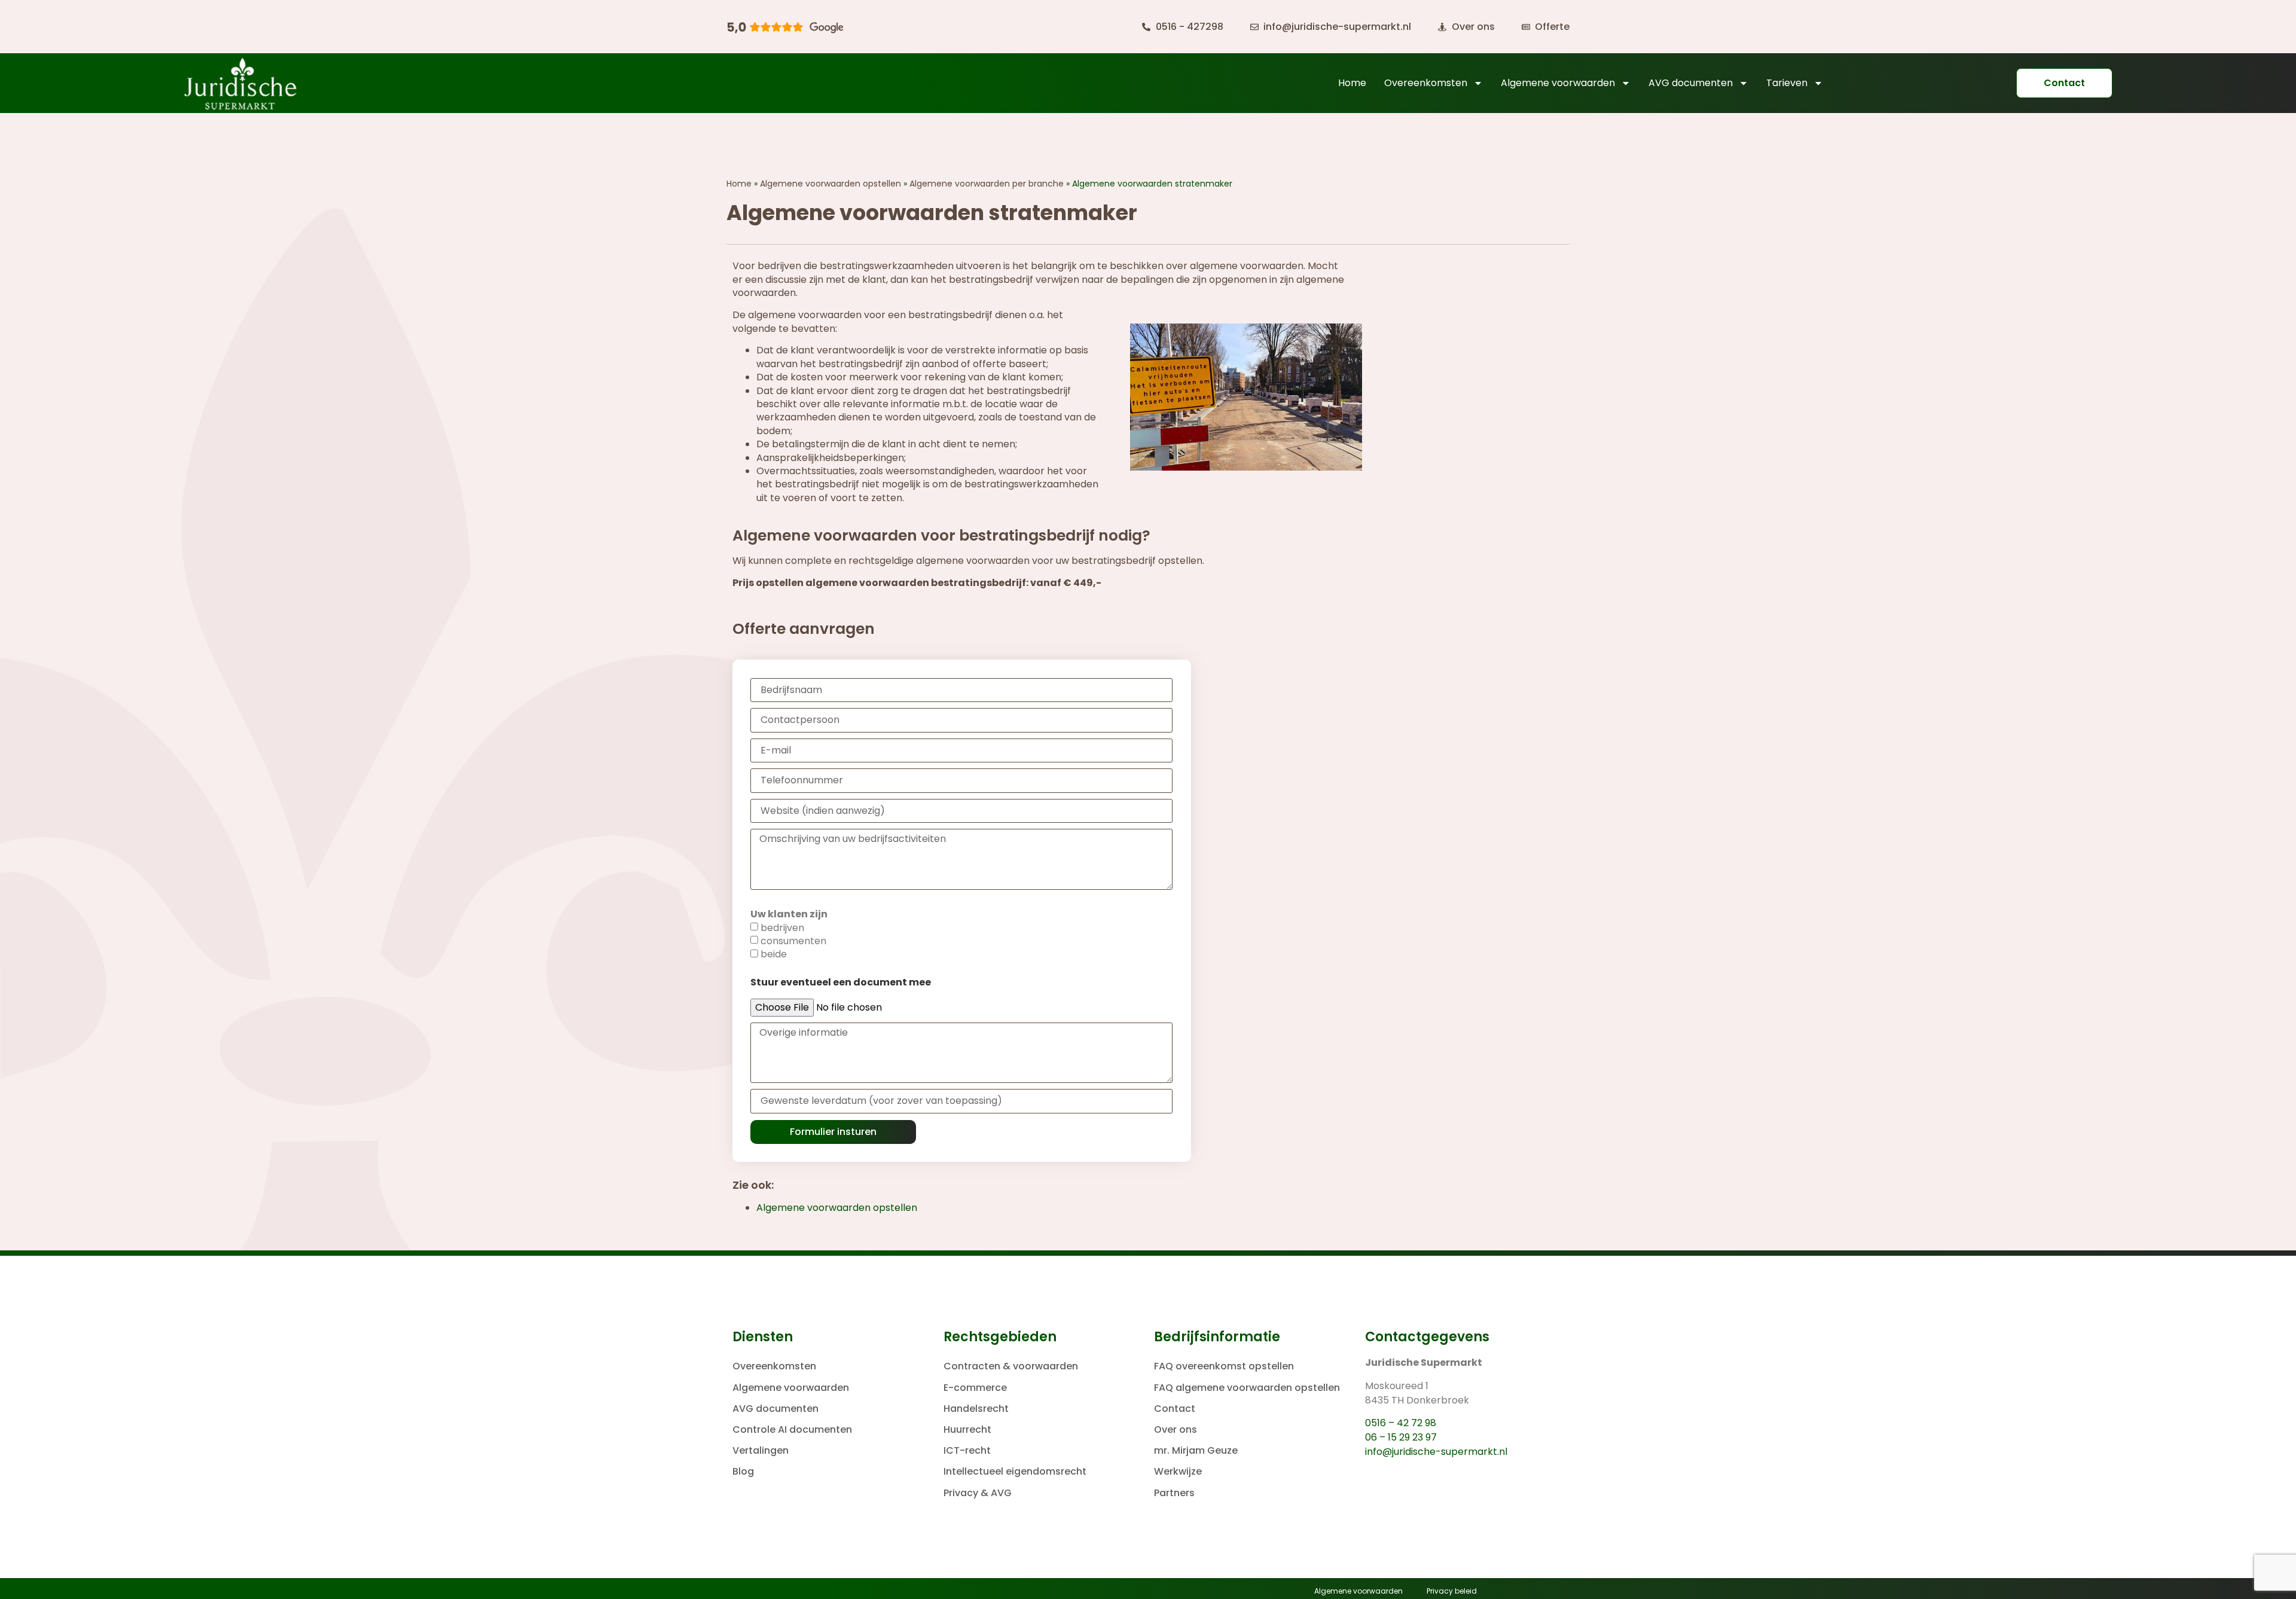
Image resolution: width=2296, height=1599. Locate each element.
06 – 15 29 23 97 (1401, 1437)
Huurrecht (967, 1429)
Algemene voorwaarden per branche (987, 184)
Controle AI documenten (792, 1429)
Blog (743, 1471)
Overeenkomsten (1426, 83)
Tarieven (1787, 83)
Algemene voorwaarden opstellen (831, 184)
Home (1352, 83)
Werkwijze (1178, 1471)
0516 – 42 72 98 (1401, 1423)
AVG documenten (1691, 83)
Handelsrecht (976, 1409)
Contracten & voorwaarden (1011, 1366)
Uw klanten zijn (789, 914)
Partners (1174, 1493)
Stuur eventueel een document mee (841, 982)
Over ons (1176, 1429)
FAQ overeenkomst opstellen (1224, 1366)
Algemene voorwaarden (1558, 83)
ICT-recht (967, 1450)
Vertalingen (761, 1450)
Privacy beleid (1452, 1591)
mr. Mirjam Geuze (1196, 1450)
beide (774, 954)
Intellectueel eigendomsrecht (1015, 1471)
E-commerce (975, 1388)
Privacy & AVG (978, 1493)
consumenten (793, 941)
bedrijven (782, 928)
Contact (1175, 1409)
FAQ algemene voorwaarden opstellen (1247, 1388)
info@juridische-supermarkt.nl (1436, 1452)
